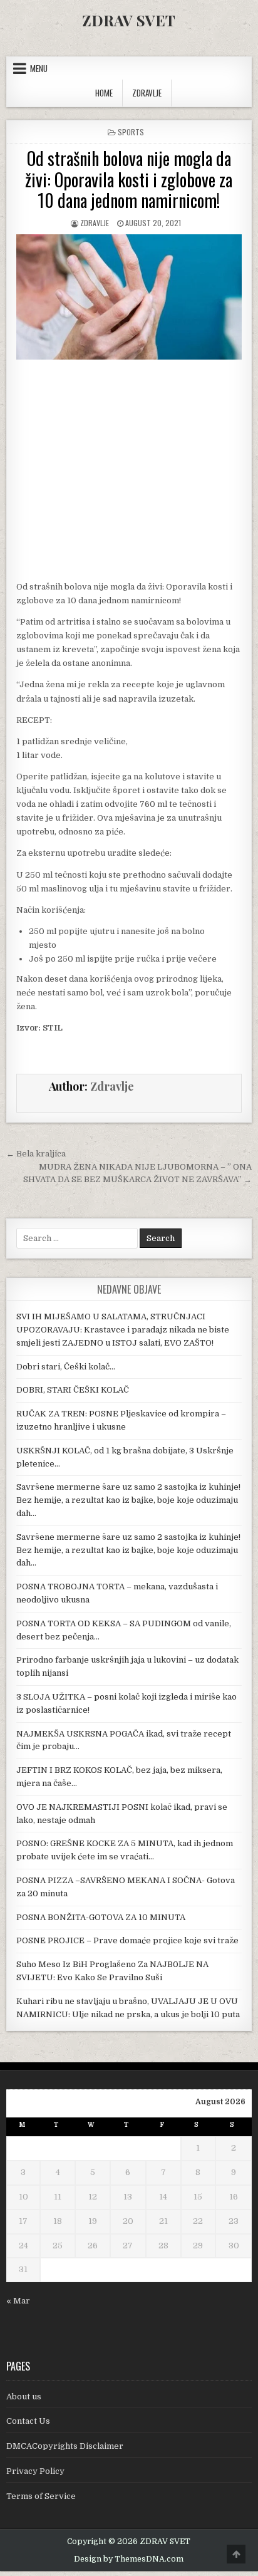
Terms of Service (41, 2496)
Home (104, 93)
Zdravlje (95, 223)
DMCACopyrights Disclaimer (65, 2446)
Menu (39, 68)
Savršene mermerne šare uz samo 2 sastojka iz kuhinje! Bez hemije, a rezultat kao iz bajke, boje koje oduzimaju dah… (128, 1500)
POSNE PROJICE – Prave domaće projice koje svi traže (127, 1940)
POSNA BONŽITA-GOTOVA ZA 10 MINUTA (101, 1917)
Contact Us (28, 2421)
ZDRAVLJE (147, 93)
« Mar (18, 2301)
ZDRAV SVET (129, 20)
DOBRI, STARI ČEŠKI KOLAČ (73, 1390)
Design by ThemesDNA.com (129, 2559)
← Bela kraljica (36, 1154)
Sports (131, 132)
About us (24, 2397)
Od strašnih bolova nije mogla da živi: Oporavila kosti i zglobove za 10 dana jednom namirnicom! (129, 179)
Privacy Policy (35, 2471)
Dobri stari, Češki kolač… (66, 1367)
